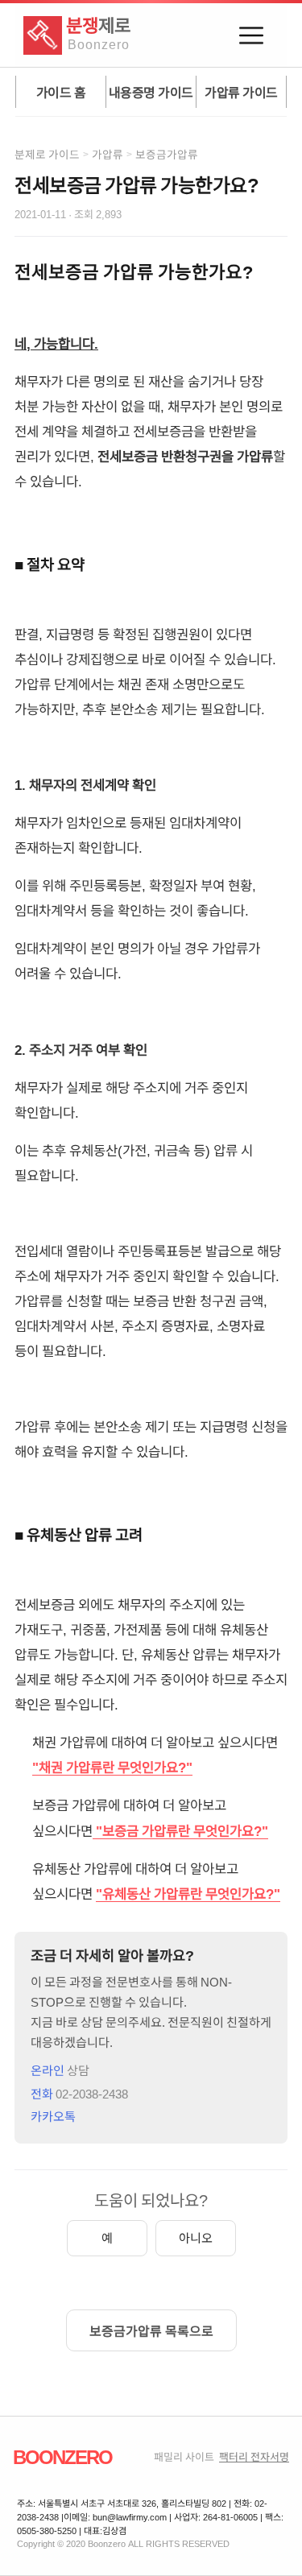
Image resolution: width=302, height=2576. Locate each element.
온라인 (60, 2070)
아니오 (196, 2237)
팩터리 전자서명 (254, 2456)
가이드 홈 (61, 92)
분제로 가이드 (47, 154)
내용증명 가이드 (151, 92)
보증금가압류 (167, 154)
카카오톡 (53, 2116)
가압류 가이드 (241, 92)
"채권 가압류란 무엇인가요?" (112, 1767)
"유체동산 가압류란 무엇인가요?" (188, 1893)
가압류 (108, 154)
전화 (79, 2093)
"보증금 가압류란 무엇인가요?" (182, 1830)
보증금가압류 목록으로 (151, 2330)
